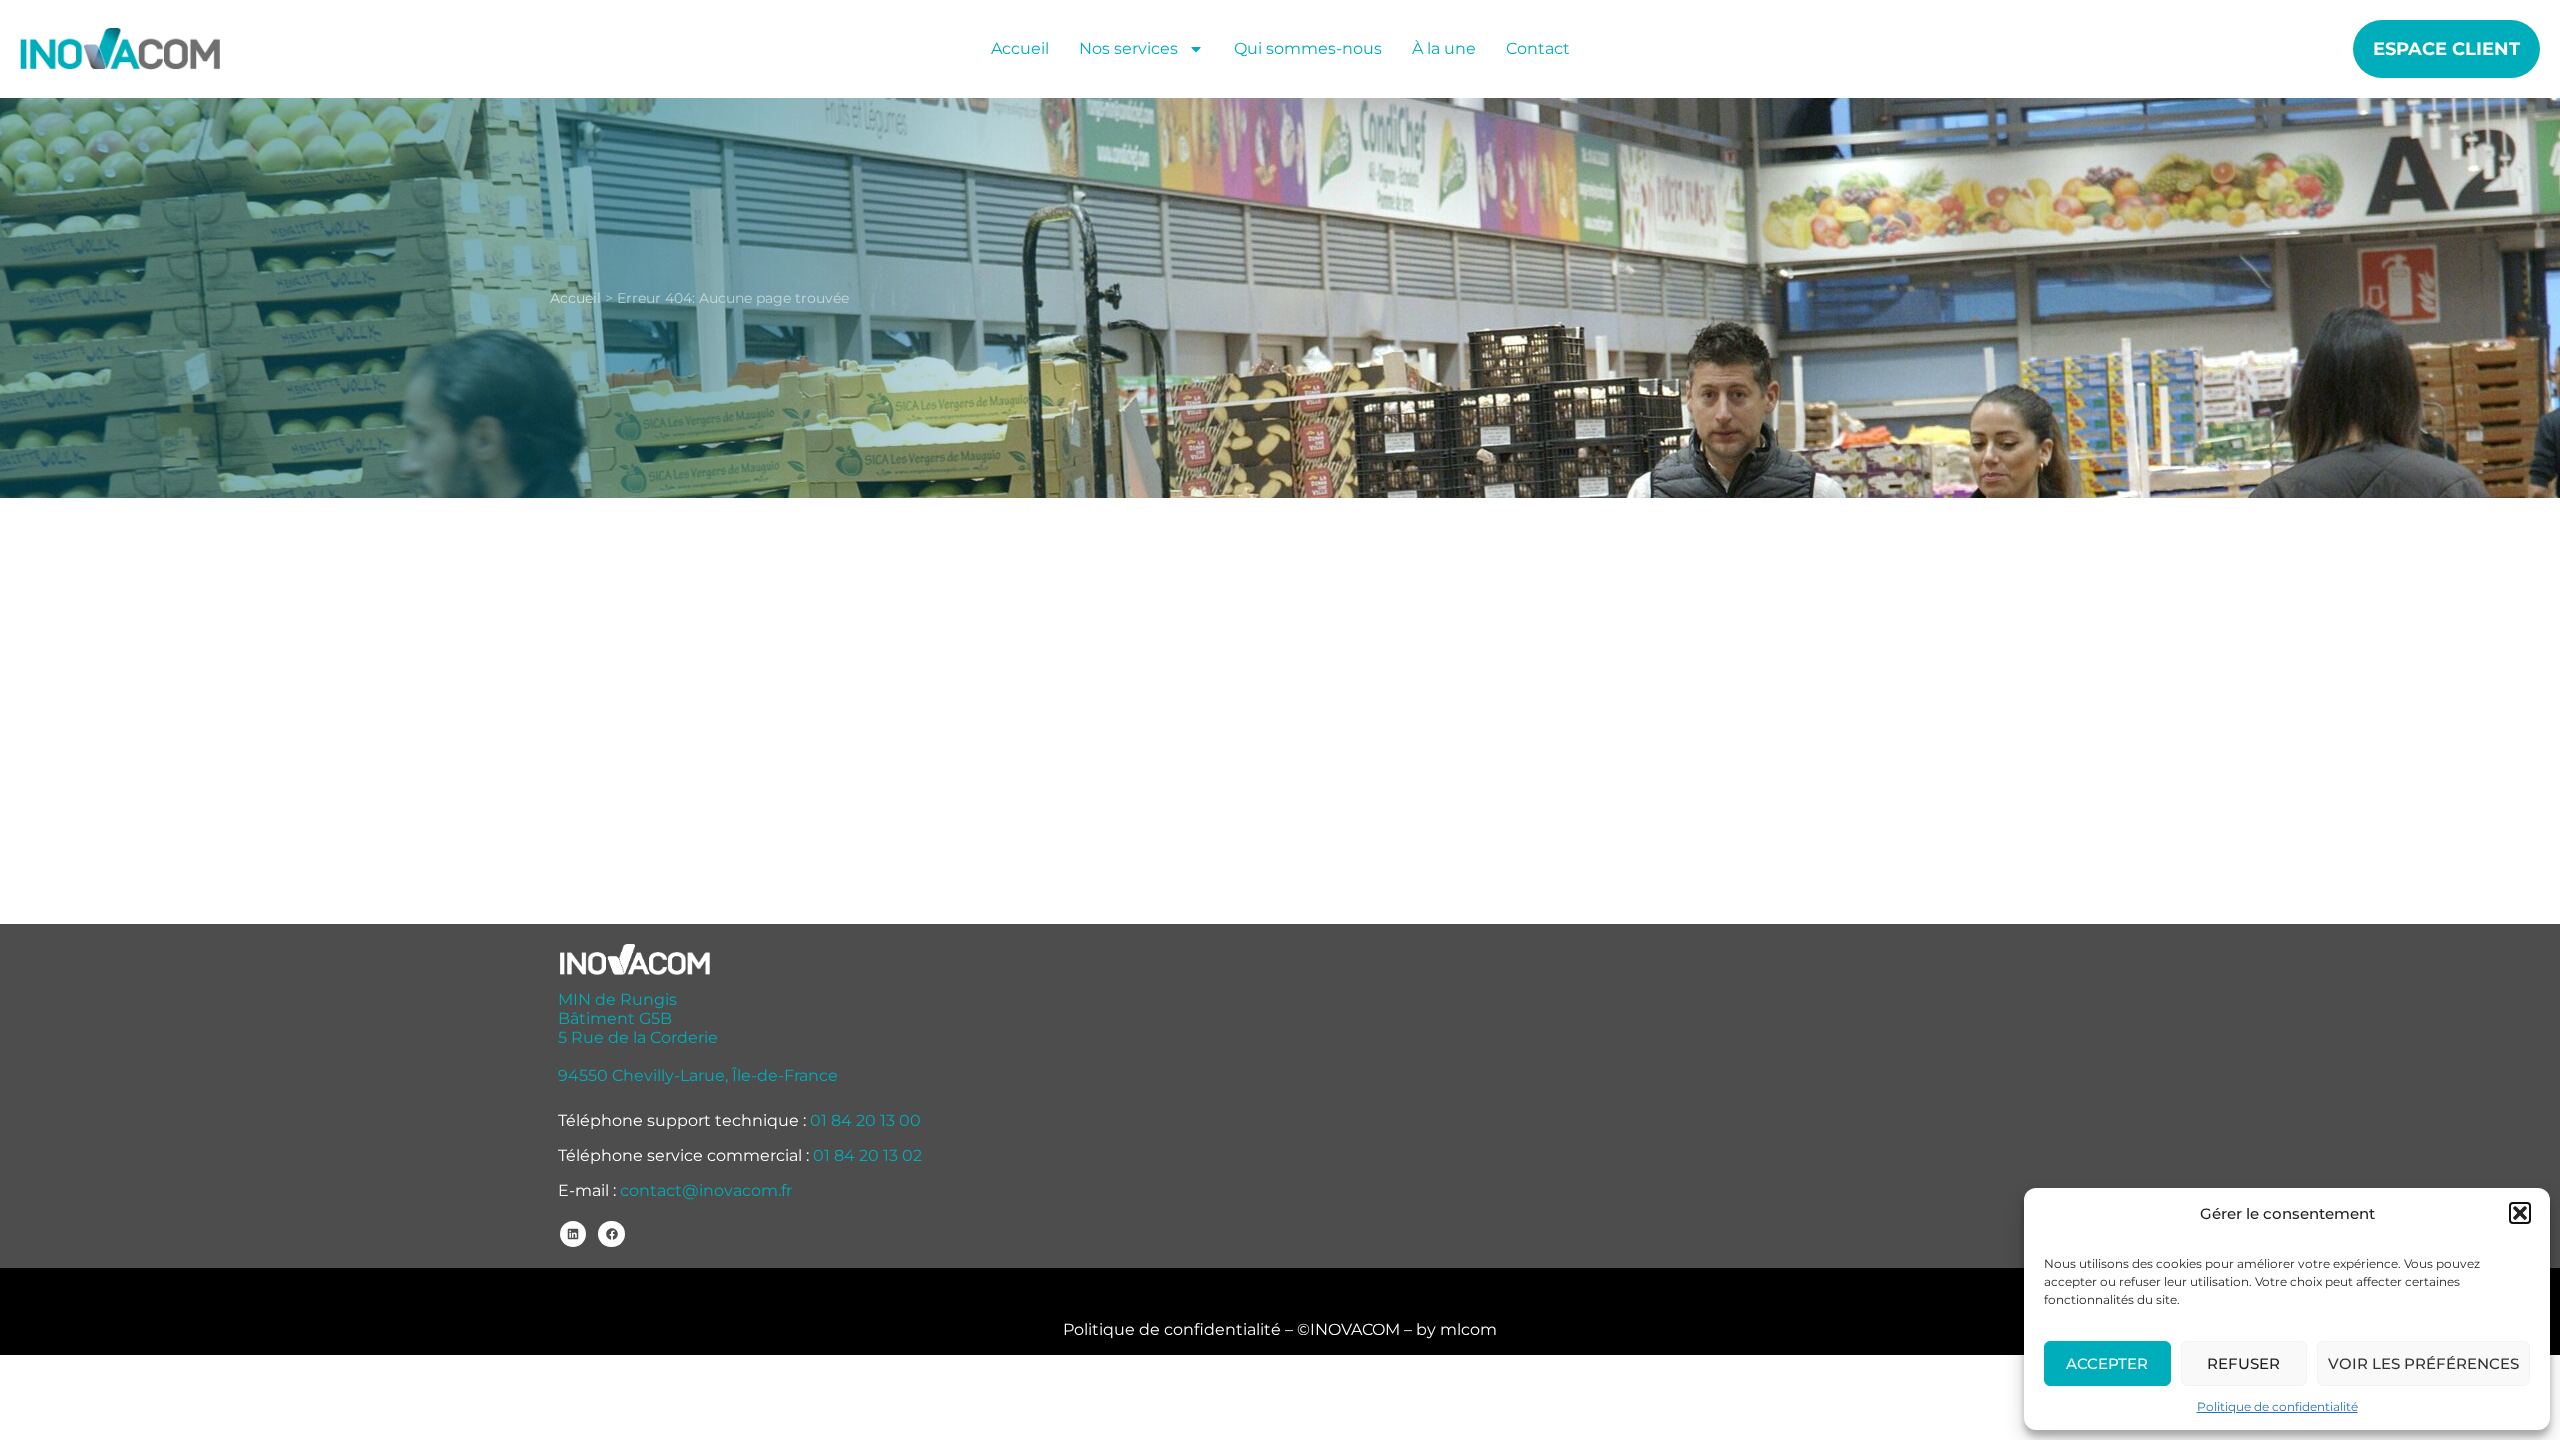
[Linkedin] (573, 1234)
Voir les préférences (2423, 1363)
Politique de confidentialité (2277, 1406)
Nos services (1128, 48)
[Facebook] (611, 1234)
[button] (2520, 1213)
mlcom (1468, 1329)
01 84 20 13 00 (865, 1120)
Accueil (1020, 48)
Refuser (2243, 1363)
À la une (1444, 48)
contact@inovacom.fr (706, 1190)
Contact (1538, 48)
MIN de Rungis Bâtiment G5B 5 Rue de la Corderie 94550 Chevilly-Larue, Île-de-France (698, 1037)
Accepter (2107, 1363)
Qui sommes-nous (1308, 48)
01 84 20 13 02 (867, 1155)
